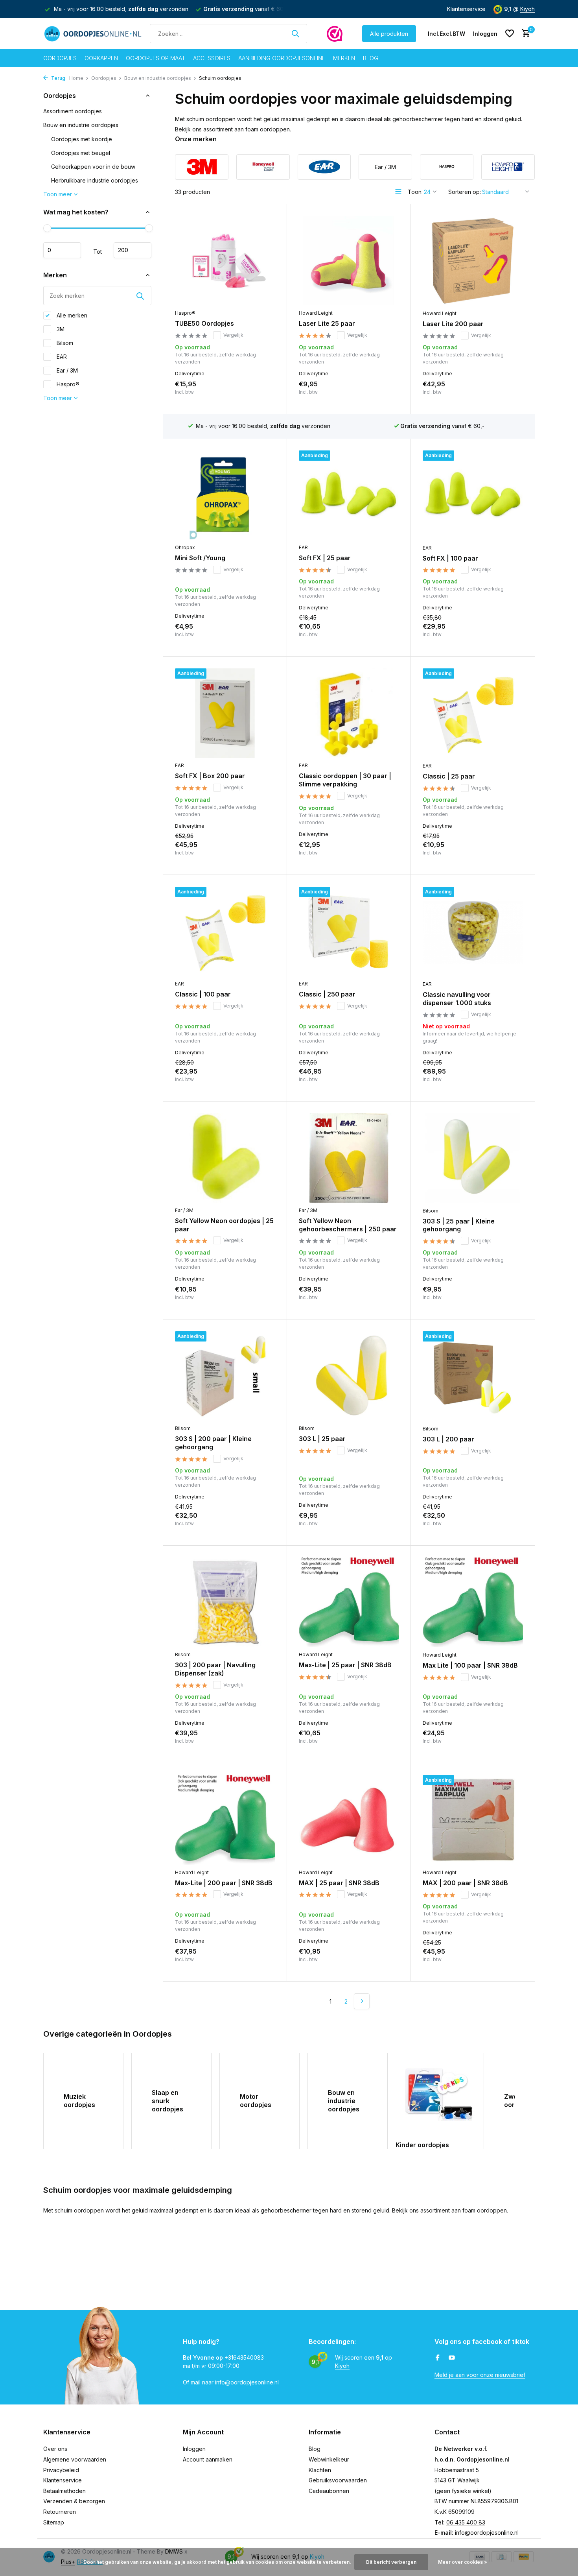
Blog (371, 58)
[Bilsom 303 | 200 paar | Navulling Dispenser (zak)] (225, 1602)
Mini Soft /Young (200, 558)
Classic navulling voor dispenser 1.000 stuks (457, 999)
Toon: (415, 192)
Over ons (55, 2449)
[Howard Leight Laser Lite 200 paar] (473, 261)
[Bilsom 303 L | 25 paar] (349, 1376)
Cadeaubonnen (329, 2491)
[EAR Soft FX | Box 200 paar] (225, 713)
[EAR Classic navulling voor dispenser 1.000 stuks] (473, 932)
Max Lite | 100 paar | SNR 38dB (470, 1665)
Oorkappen (101, 58)
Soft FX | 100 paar (450, 558)
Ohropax (185, 547)
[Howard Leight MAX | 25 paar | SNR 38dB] (349, 1820)
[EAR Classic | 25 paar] (473, 713)
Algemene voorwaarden (75, 2459)
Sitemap (54, 2522)
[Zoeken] (295, 33)
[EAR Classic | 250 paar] (349, 931)
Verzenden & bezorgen (74, 2501)
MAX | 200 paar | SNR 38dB (465, 1883)
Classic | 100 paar (203, 994)
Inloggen (194, 2449)
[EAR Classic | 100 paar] (225, 931)
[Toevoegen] (261, 394)
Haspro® (67, 384)
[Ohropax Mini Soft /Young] (225, 495)
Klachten (320, 2470)
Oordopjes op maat (156, 58)
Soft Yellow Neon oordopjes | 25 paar (224, 1225)
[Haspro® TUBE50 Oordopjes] (225, 261)
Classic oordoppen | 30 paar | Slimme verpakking (345, 780)
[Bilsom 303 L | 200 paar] (473, 1376)
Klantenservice (466, 9)
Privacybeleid (61, 2470)
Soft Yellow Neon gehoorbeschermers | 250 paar (348, 1225)
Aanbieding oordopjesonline (282, 58)
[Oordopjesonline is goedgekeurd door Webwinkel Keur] (335, 33)
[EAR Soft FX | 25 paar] (349, 495)
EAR (61, 357)
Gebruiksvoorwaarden (338, 2480)
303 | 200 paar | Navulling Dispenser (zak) (215, 1669)
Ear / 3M (66, 370)
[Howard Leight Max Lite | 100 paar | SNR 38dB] (473, 1602)
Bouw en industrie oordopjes (158, 78)
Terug (58, 78)
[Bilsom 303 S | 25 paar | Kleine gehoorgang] (473, 1158)
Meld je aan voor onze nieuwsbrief (480, 2375)
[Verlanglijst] (510, 33)
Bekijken (506, 1081)
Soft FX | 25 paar (325, 558)
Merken (344, 58)
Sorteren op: (465, 192)
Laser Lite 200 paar (453, 324)
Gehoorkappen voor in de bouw (93, 167)
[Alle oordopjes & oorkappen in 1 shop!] (93, 33)
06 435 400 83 (466, 2522)
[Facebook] (438, 2358)
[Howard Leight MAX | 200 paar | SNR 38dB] (473, 1820)
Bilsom (64, 343)
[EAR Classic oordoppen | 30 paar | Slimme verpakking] (349, 713)
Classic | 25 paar (449, 776)
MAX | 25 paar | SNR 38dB (339, 1883)
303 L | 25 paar (322, 1439)
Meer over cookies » (463, 2562)
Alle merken (71, 315)
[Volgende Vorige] (362, 2001)
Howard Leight (316, 313)
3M (60, 329)
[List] (398, 192)
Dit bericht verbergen (391, 2562)
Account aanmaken (208, 2459)
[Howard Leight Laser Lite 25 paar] (349, 261)
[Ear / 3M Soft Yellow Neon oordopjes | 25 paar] (225, 1158)
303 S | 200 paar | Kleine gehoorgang (213, 1443)
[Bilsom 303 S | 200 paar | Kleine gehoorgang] (225, 1376)
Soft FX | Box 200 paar (210, 776)
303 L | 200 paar (448, 1439)
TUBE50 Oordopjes (204, 323)
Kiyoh (527, 9)
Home (76, 78)
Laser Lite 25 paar (327, 323)
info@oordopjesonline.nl (487, 2533)
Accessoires (212, 58)
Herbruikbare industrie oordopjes (95, 180)
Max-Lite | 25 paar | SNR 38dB (345, 1665)
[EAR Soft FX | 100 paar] (473, 495)
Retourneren (60, 2512)
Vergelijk (233, 335)
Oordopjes (60, 58)
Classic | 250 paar (327, 994)
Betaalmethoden (64, 2491)
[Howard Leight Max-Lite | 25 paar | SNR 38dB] (349, 1602)
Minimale (62, 250)
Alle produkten (389, 34)
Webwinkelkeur (329, 2459)
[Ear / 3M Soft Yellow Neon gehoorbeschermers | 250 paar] (349, 1158)
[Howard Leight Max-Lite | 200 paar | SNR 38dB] (225, 1820)
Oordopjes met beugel (81, 153)
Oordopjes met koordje (82, 139)
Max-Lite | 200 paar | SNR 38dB (224, 1883)
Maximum (133, 250)
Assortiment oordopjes (73, 111)
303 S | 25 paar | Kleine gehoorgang (459, 1225)
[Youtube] (452, 2358)
